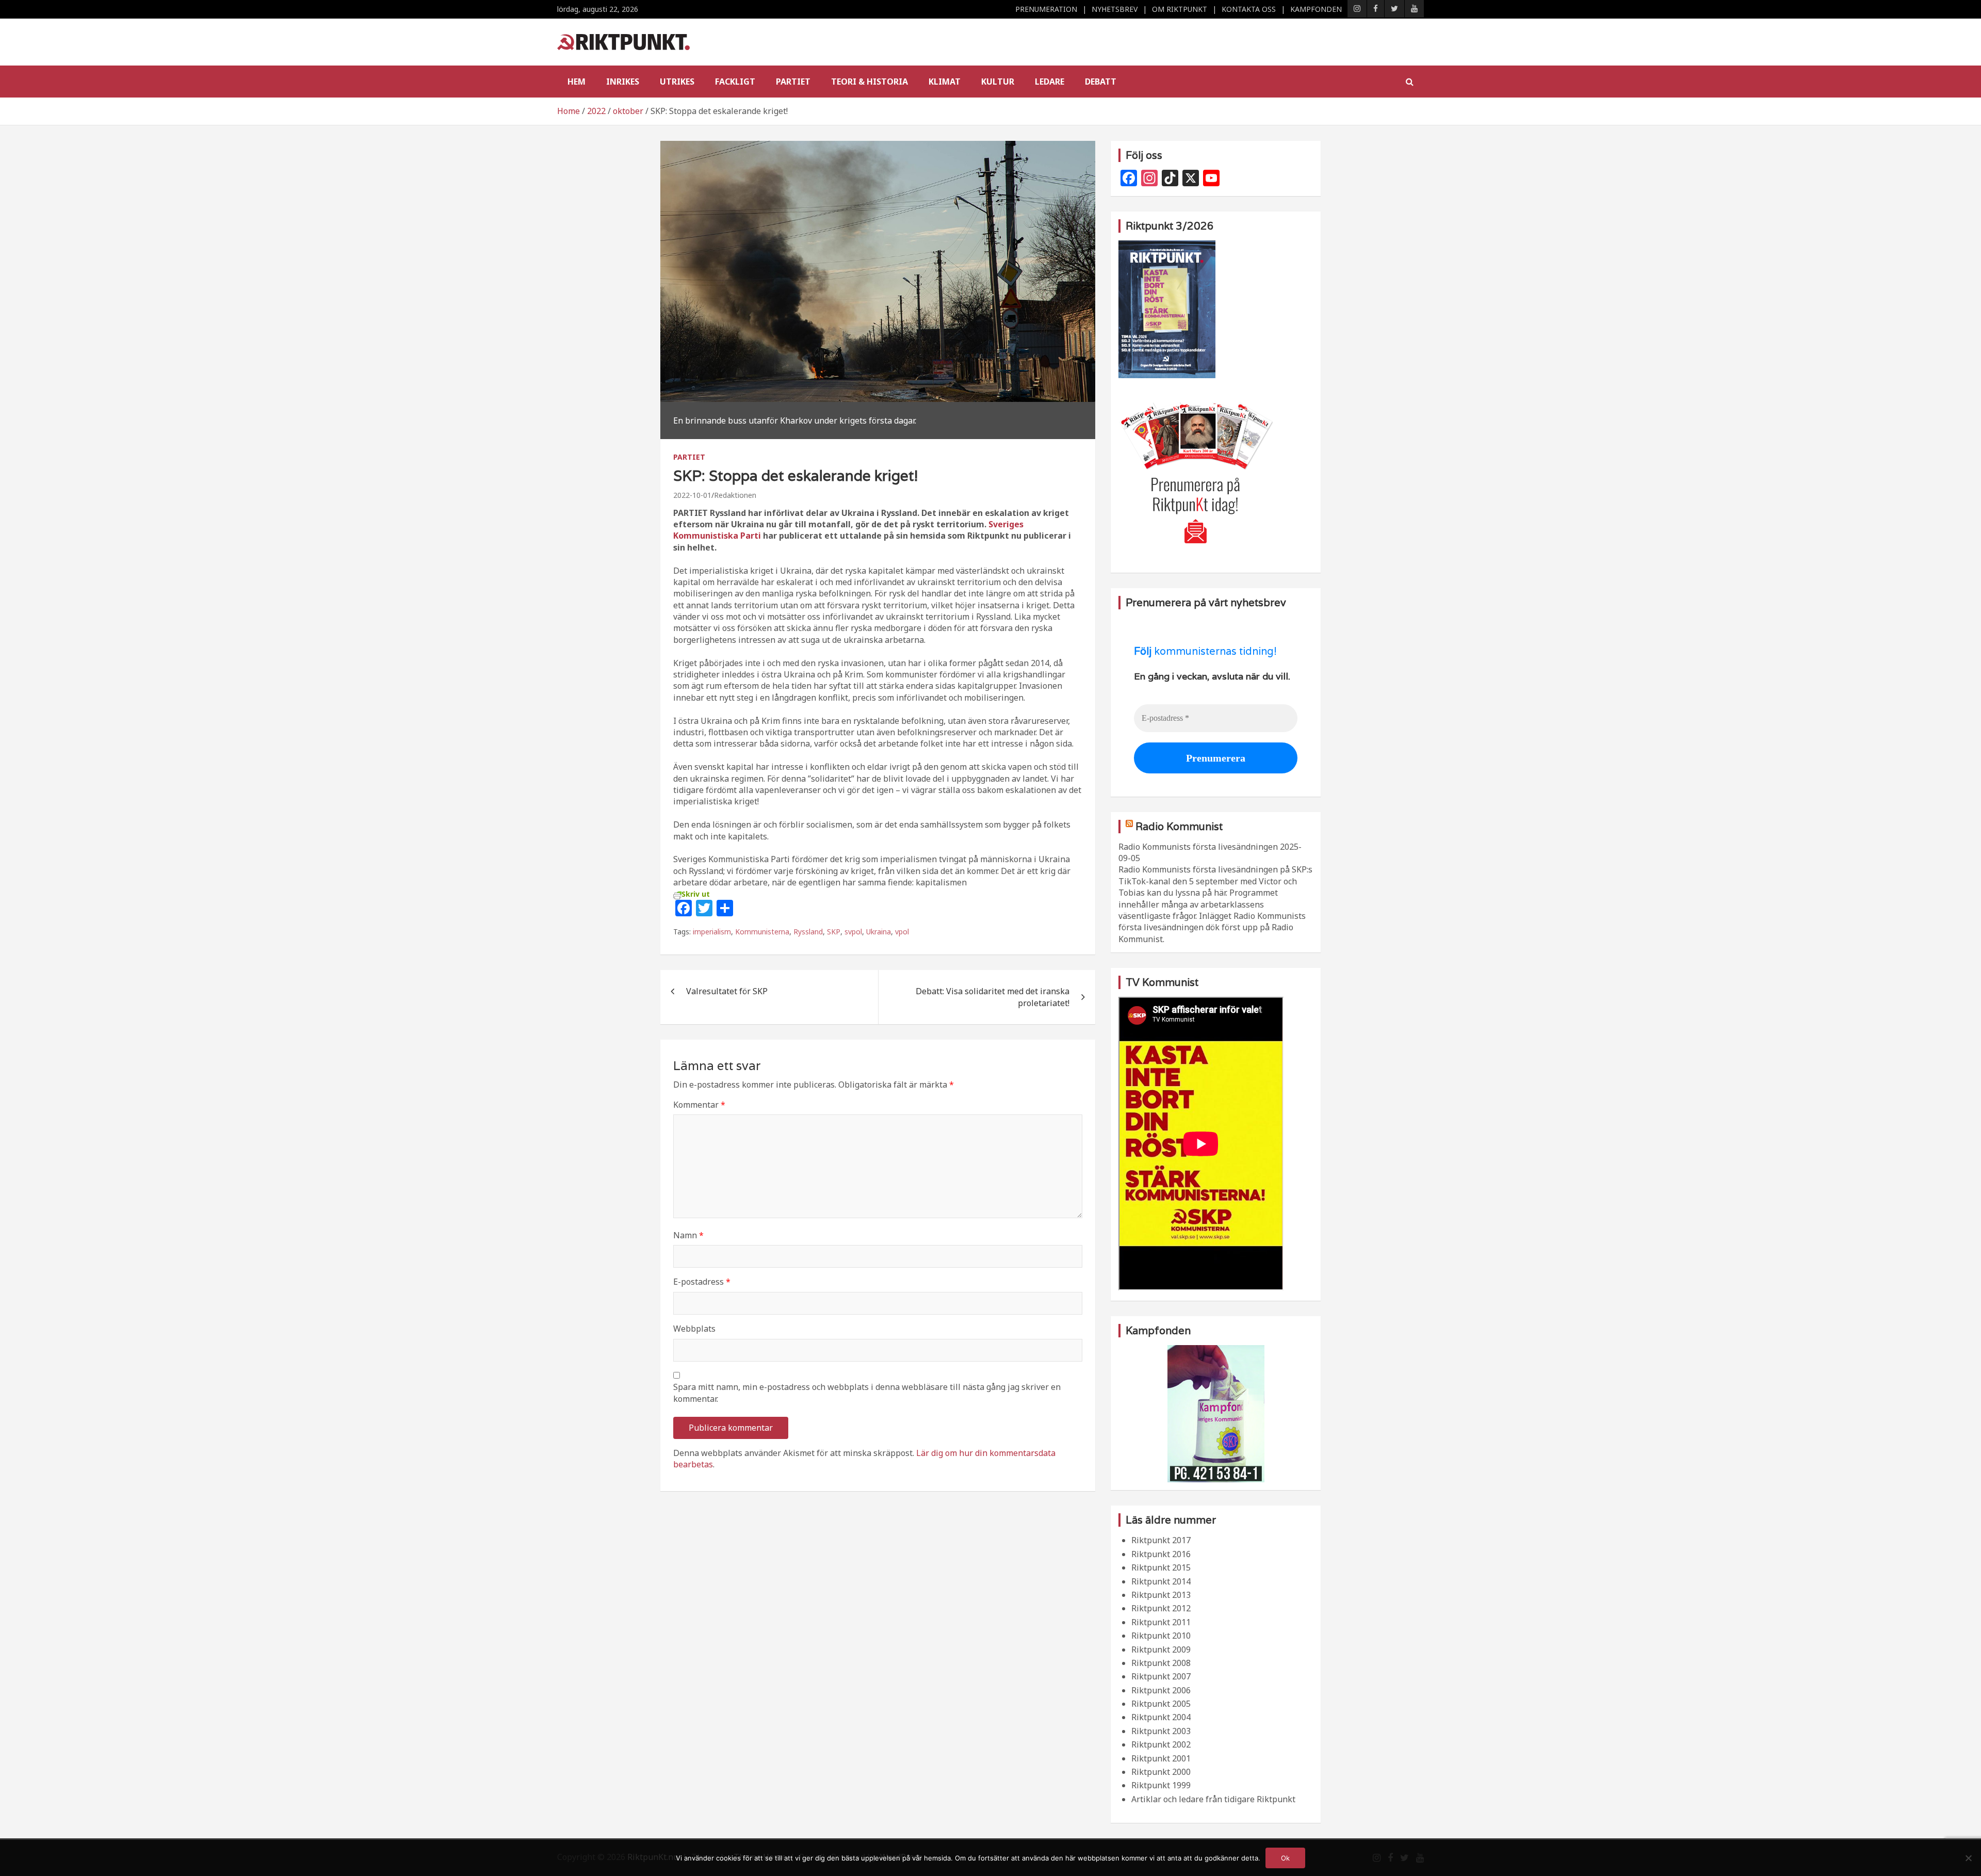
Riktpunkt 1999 (1161, 1785)
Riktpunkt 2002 (1161, 1744)
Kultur (998, 82)
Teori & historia (870, 82)
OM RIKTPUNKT (1180, 9)
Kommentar (699, 1105)
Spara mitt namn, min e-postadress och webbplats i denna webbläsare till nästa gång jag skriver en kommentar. (867, 1393)
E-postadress (702, 1282)
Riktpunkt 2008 (1161, 1663)
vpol (902, 932)
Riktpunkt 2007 (1161, 1676)
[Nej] (1968, 1858)
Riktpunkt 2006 (1161, 1690)
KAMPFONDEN (1316, 9)
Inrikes (623, 82)
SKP (834, 932)
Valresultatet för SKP (727, 991)
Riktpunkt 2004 (1161, 1717)
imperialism (712, 932)
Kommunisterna (762, 932)
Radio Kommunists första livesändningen (1198, 847)
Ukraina (879, 932)
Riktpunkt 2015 (1161, 1567)
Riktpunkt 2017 (1161, 1540)
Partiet (793, 82)
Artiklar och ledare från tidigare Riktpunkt (1213, 1799)
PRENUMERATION (1046, 9)
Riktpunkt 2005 (1161, 1704)
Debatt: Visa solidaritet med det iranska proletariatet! (993, 997)
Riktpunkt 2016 (1161, 1554)
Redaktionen (735, 495)
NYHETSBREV (1115, 9)
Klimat (945, 82)
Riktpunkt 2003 (1161, 1731)
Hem (577, 82)
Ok (1285, 1858)
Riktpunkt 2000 (1161, 1772)
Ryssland (808, 932)
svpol (853, 932)
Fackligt (735, 82)
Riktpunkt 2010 (1161, 1636)
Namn (688, 1235)
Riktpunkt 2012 (1161, 1608)
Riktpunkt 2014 (1161, 1581)
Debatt (1101, 82)
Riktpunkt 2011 (1161, 1622)
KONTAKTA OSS (1249, 9)
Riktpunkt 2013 (1161, 1595)
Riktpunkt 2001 (1161, 1758)
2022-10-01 (692, 495)
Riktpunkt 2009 (1161, 1649)
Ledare (1050, 82)
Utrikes (677, 82)
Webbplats (694, 1329)
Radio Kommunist (1179, 827)
